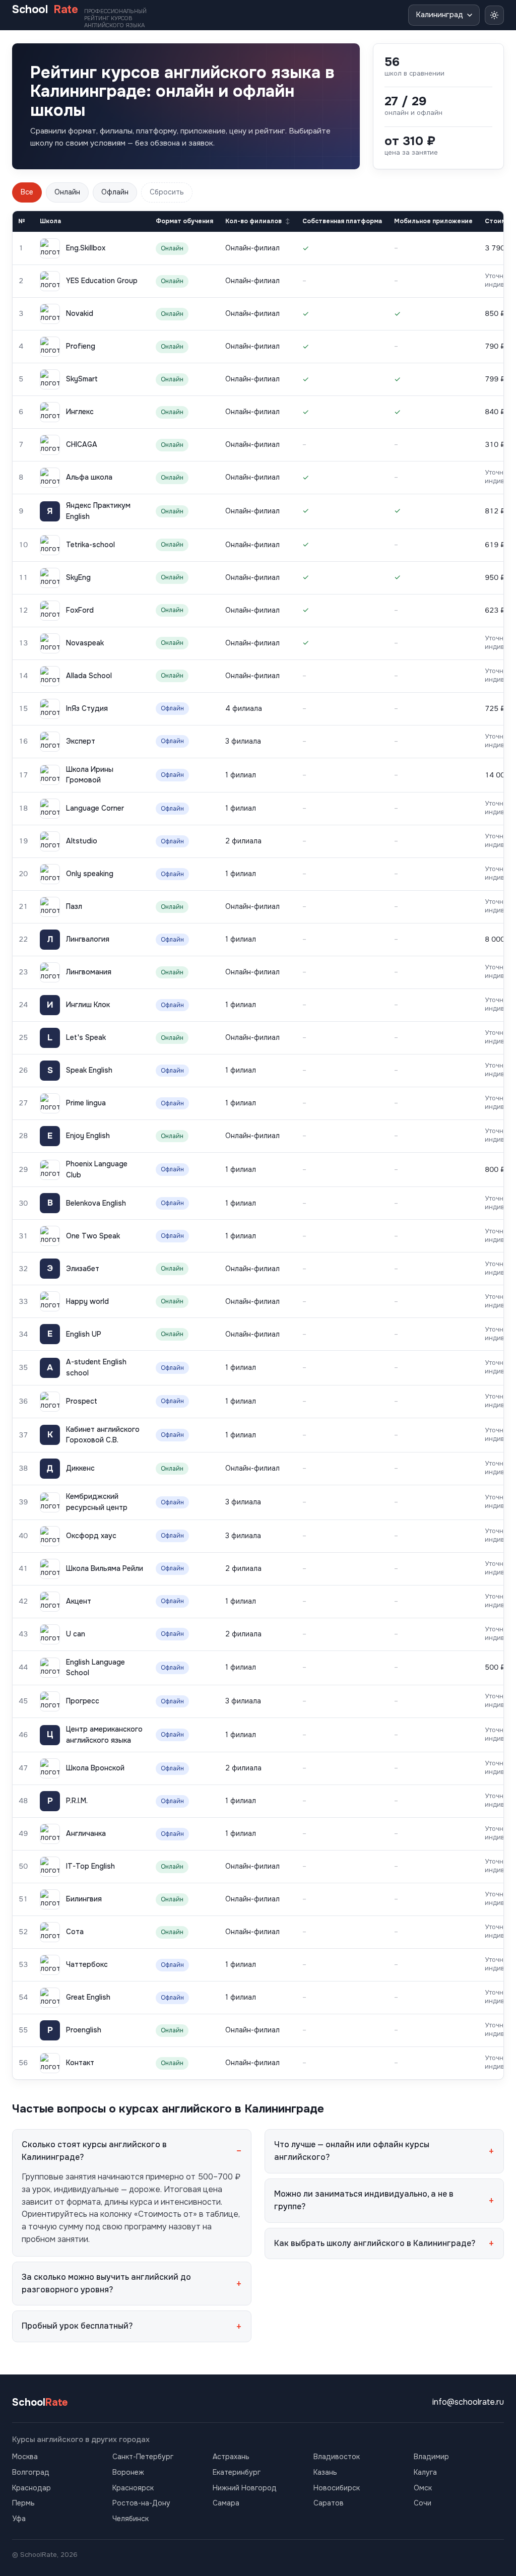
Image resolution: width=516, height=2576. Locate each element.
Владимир (431, 2457)
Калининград (439, 15)
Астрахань (231, 2457)
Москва (25, 2457)
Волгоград (31, 2472)
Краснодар (31, 2488)
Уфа (19, 2519)
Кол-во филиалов (253, 221)
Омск (423, 2488)
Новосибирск (337, 2488)
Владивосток (337, 2457)
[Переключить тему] (494, 15)
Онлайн (67, 192)
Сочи (423, 2503)
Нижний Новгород (245, 2488)
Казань (325, 2472)
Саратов (329, 2503)
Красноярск (133, 2488)
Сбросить (167, 192)
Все (27, 192)
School (79, 16)
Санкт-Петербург (143, 2457)
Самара (226, 2503)
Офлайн (115, 192)
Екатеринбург (237, 2472)
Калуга (425, 2472)
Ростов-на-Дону (141, 2503)
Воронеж (128, 2472)
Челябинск (131, 2519)
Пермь (23, 2503)
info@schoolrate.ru (468, 2402)
